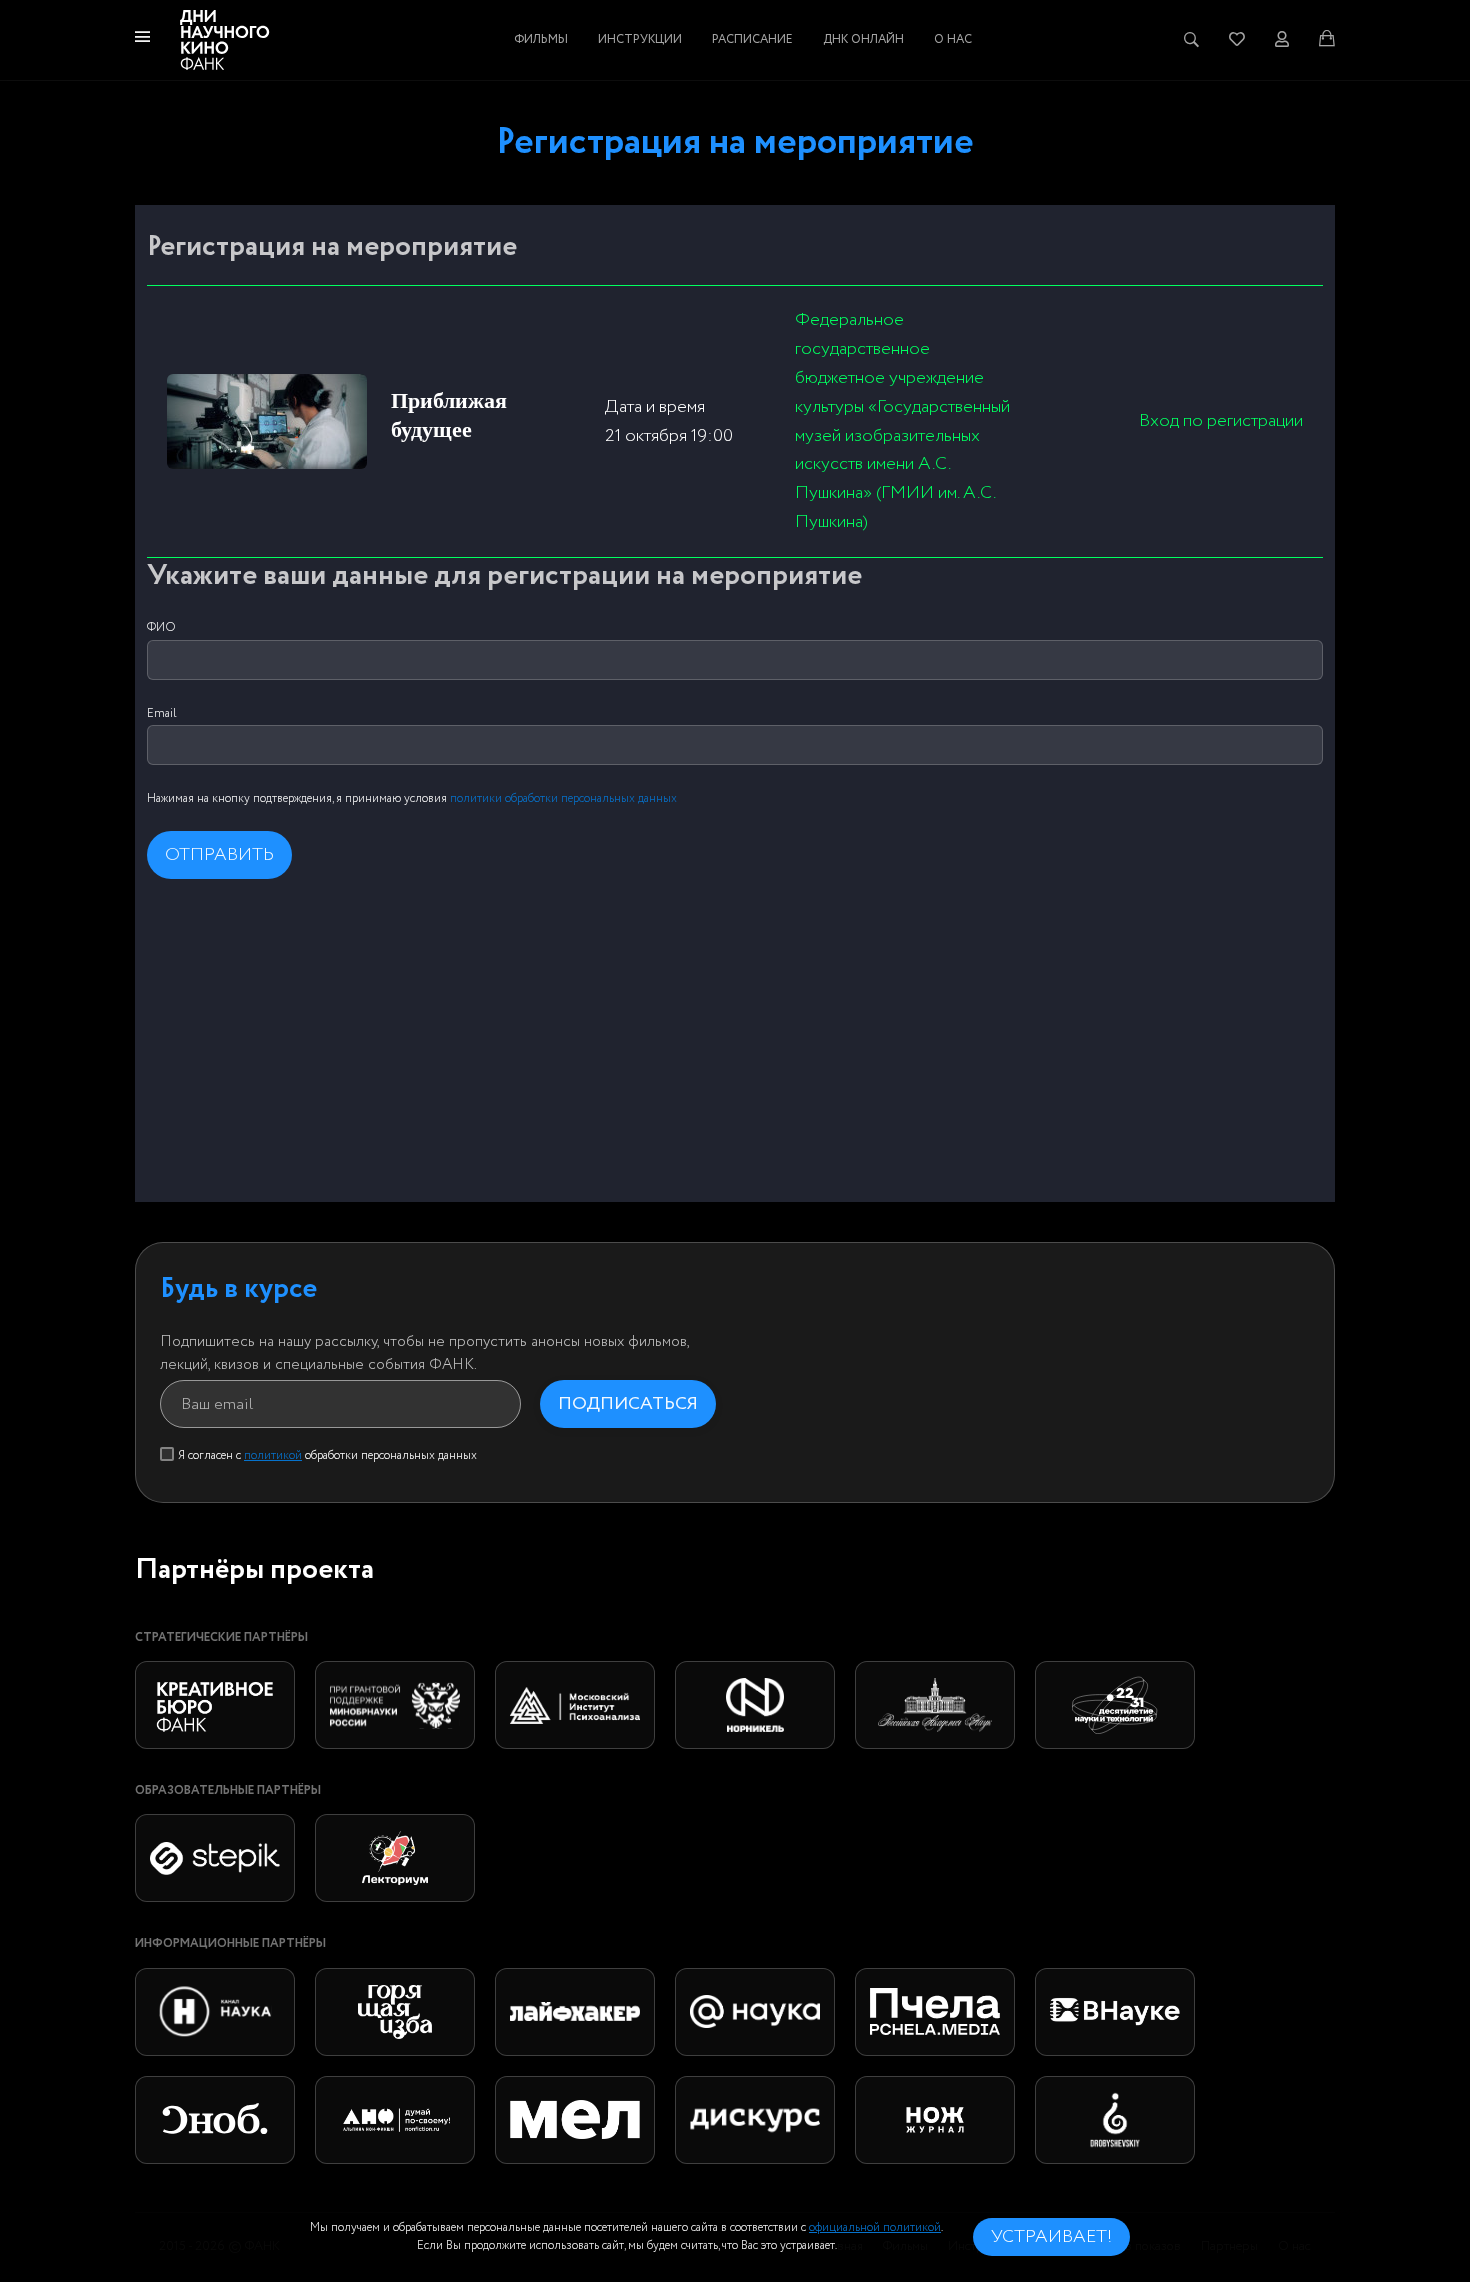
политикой (273, 1455)
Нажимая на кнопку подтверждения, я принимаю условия (412, 798)
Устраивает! (1051, 2237)
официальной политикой (875, 2227)
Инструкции (640, 39)
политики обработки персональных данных (563, 798)
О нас (953, 39)
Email (162, 713)
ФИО (161, 627)
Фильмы (541, 39)
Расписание (752, 39)
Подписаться (628, 1404)
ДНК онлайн (863, 39)
